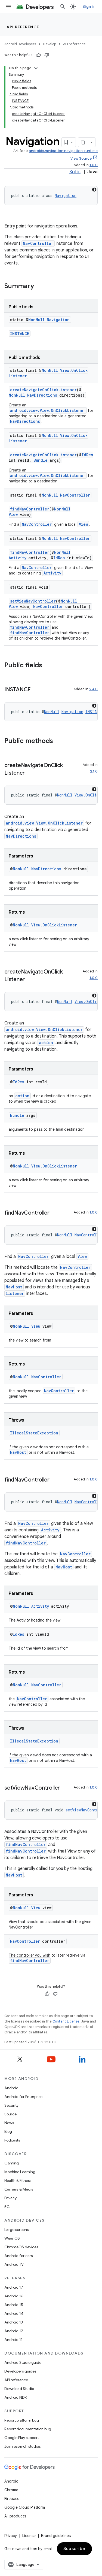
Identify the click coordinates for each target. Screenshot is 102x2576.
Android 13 (14, 2322)
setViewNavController (33, 601)
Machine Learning (20, 2172)
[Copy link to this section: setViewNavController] (65, 1788)
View (13, 514)
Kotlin (75, 172)
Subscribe (74, 2549)
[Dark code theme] (94, 190)
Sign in (89, 7)
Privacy (10, 2198)
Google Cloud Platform (25, 2507)
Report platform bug (22, 2420)
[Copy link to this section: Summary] (39, 287)
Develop (50, 44)
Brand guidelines (56, 2536)
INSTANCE (20, 334)
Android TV (14, 2264)
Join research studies (22, 2446)
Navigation (66, 195)
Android (11, 2088)
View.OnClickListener (54, 925)
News (9, 2123)
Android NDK (16, 2397)
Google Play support (22, 2438)
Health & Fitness (18, 2180)
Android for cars (18, 2256)
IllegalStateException (34, 1433)
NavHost (14, 1287)
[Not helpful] (47, 55)
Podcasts (12, 2140)
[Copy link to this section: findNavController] (55, 1213)
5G (7, 2207)
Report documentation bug (28, 2429)
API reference (23, 27)
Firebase (12, 2499)
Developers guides (20, 2371)
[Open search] (63, 7)
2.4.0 (93, 689)
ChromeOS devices (21, 2247)
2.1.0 (94, 771)
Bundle (41, 460)
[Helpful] (39, 55)
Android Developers (20, 44)
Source (10, 2114)
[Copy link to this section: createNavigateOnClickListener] (30, 773)
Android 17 (14, 2287)
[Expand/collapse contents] (36, 68)
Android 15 (14, 2305)
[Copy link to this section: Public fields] (48, 666)
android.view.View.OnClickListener (48, 410)
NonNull (36, 320)
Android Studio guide (23, 2362)
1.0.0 (94, 165)
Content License (66, 2021)
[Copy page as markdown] (83, 142)
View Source (81, 158)
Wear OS (12, 2238)
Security (11, 2105)
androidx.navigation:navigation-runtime (63, 151)
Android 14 (14, 2313)
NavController (38, 243)
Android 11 (13, 2340)
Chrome (11, 2490)
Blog (8, 2131)
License (29, 2536)
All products (15, 2516)
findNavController (30, 509)
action (46, 1043)
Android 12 (14, 2331)
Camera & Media (19, 2189)
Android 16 (14, 2296)
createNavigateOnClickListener (43, 390)
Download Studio (19, 2389)
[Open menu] (9, 7)
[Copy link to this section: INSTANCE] (36, 690)
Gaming (12, 2163)
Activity (18, 558)
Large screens (16, 2230)
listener (15, 1293)
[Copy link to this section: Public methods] (58, 741)
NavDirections (42, 395)
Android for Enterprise (23, 2097)
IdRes (87, 455)
